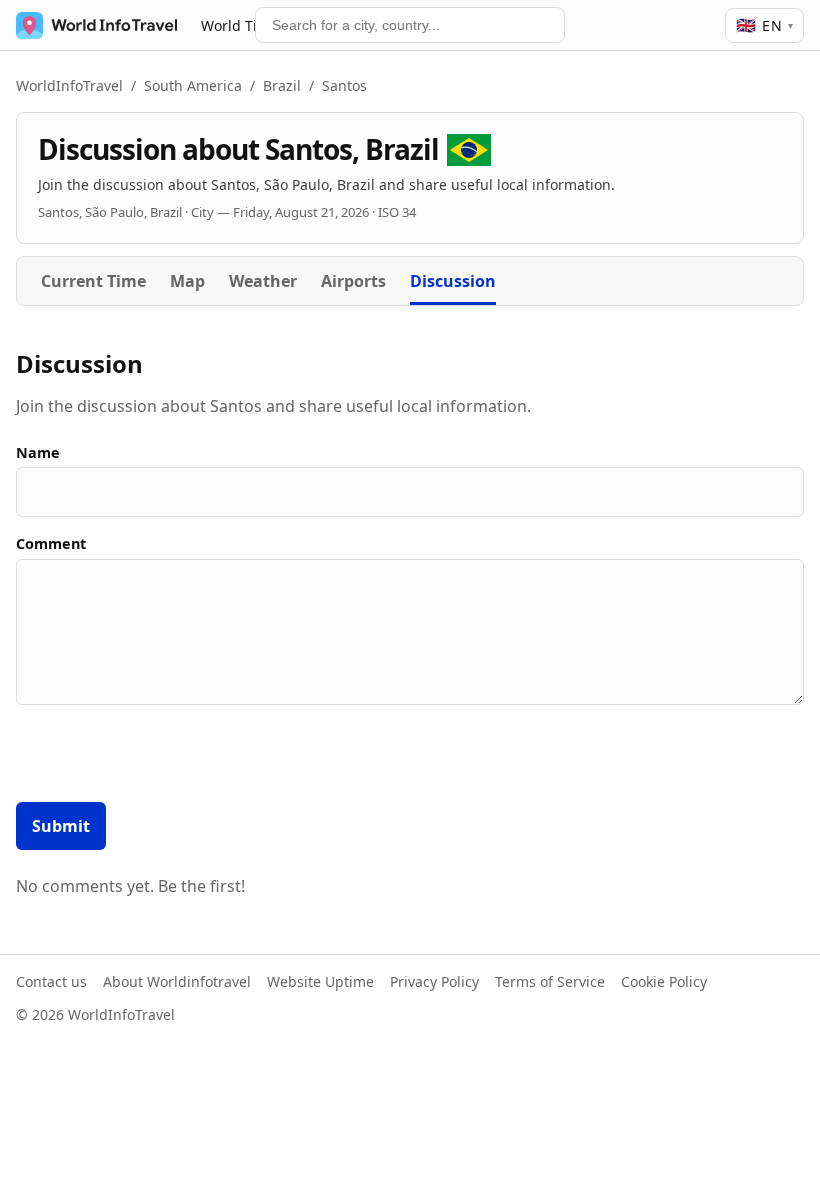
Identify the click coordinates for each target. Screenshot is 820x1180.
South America (193, 85)
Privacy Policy (434, 981)
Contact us (51, 981)
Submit (61, 826)
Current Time (93, 281)
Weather (263, 281)
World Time (239, 25)
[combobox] (410, 25)
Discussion (453, 281)
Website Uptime (320, 981)
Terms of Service (550, 981)
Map (187, 281)
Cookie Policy (664, 981)
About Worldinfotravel (177, 981)
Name (38, 452)
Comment (51, 543)
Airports (353, 281)
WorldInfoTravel (69, 85)
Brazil (282, 85)
